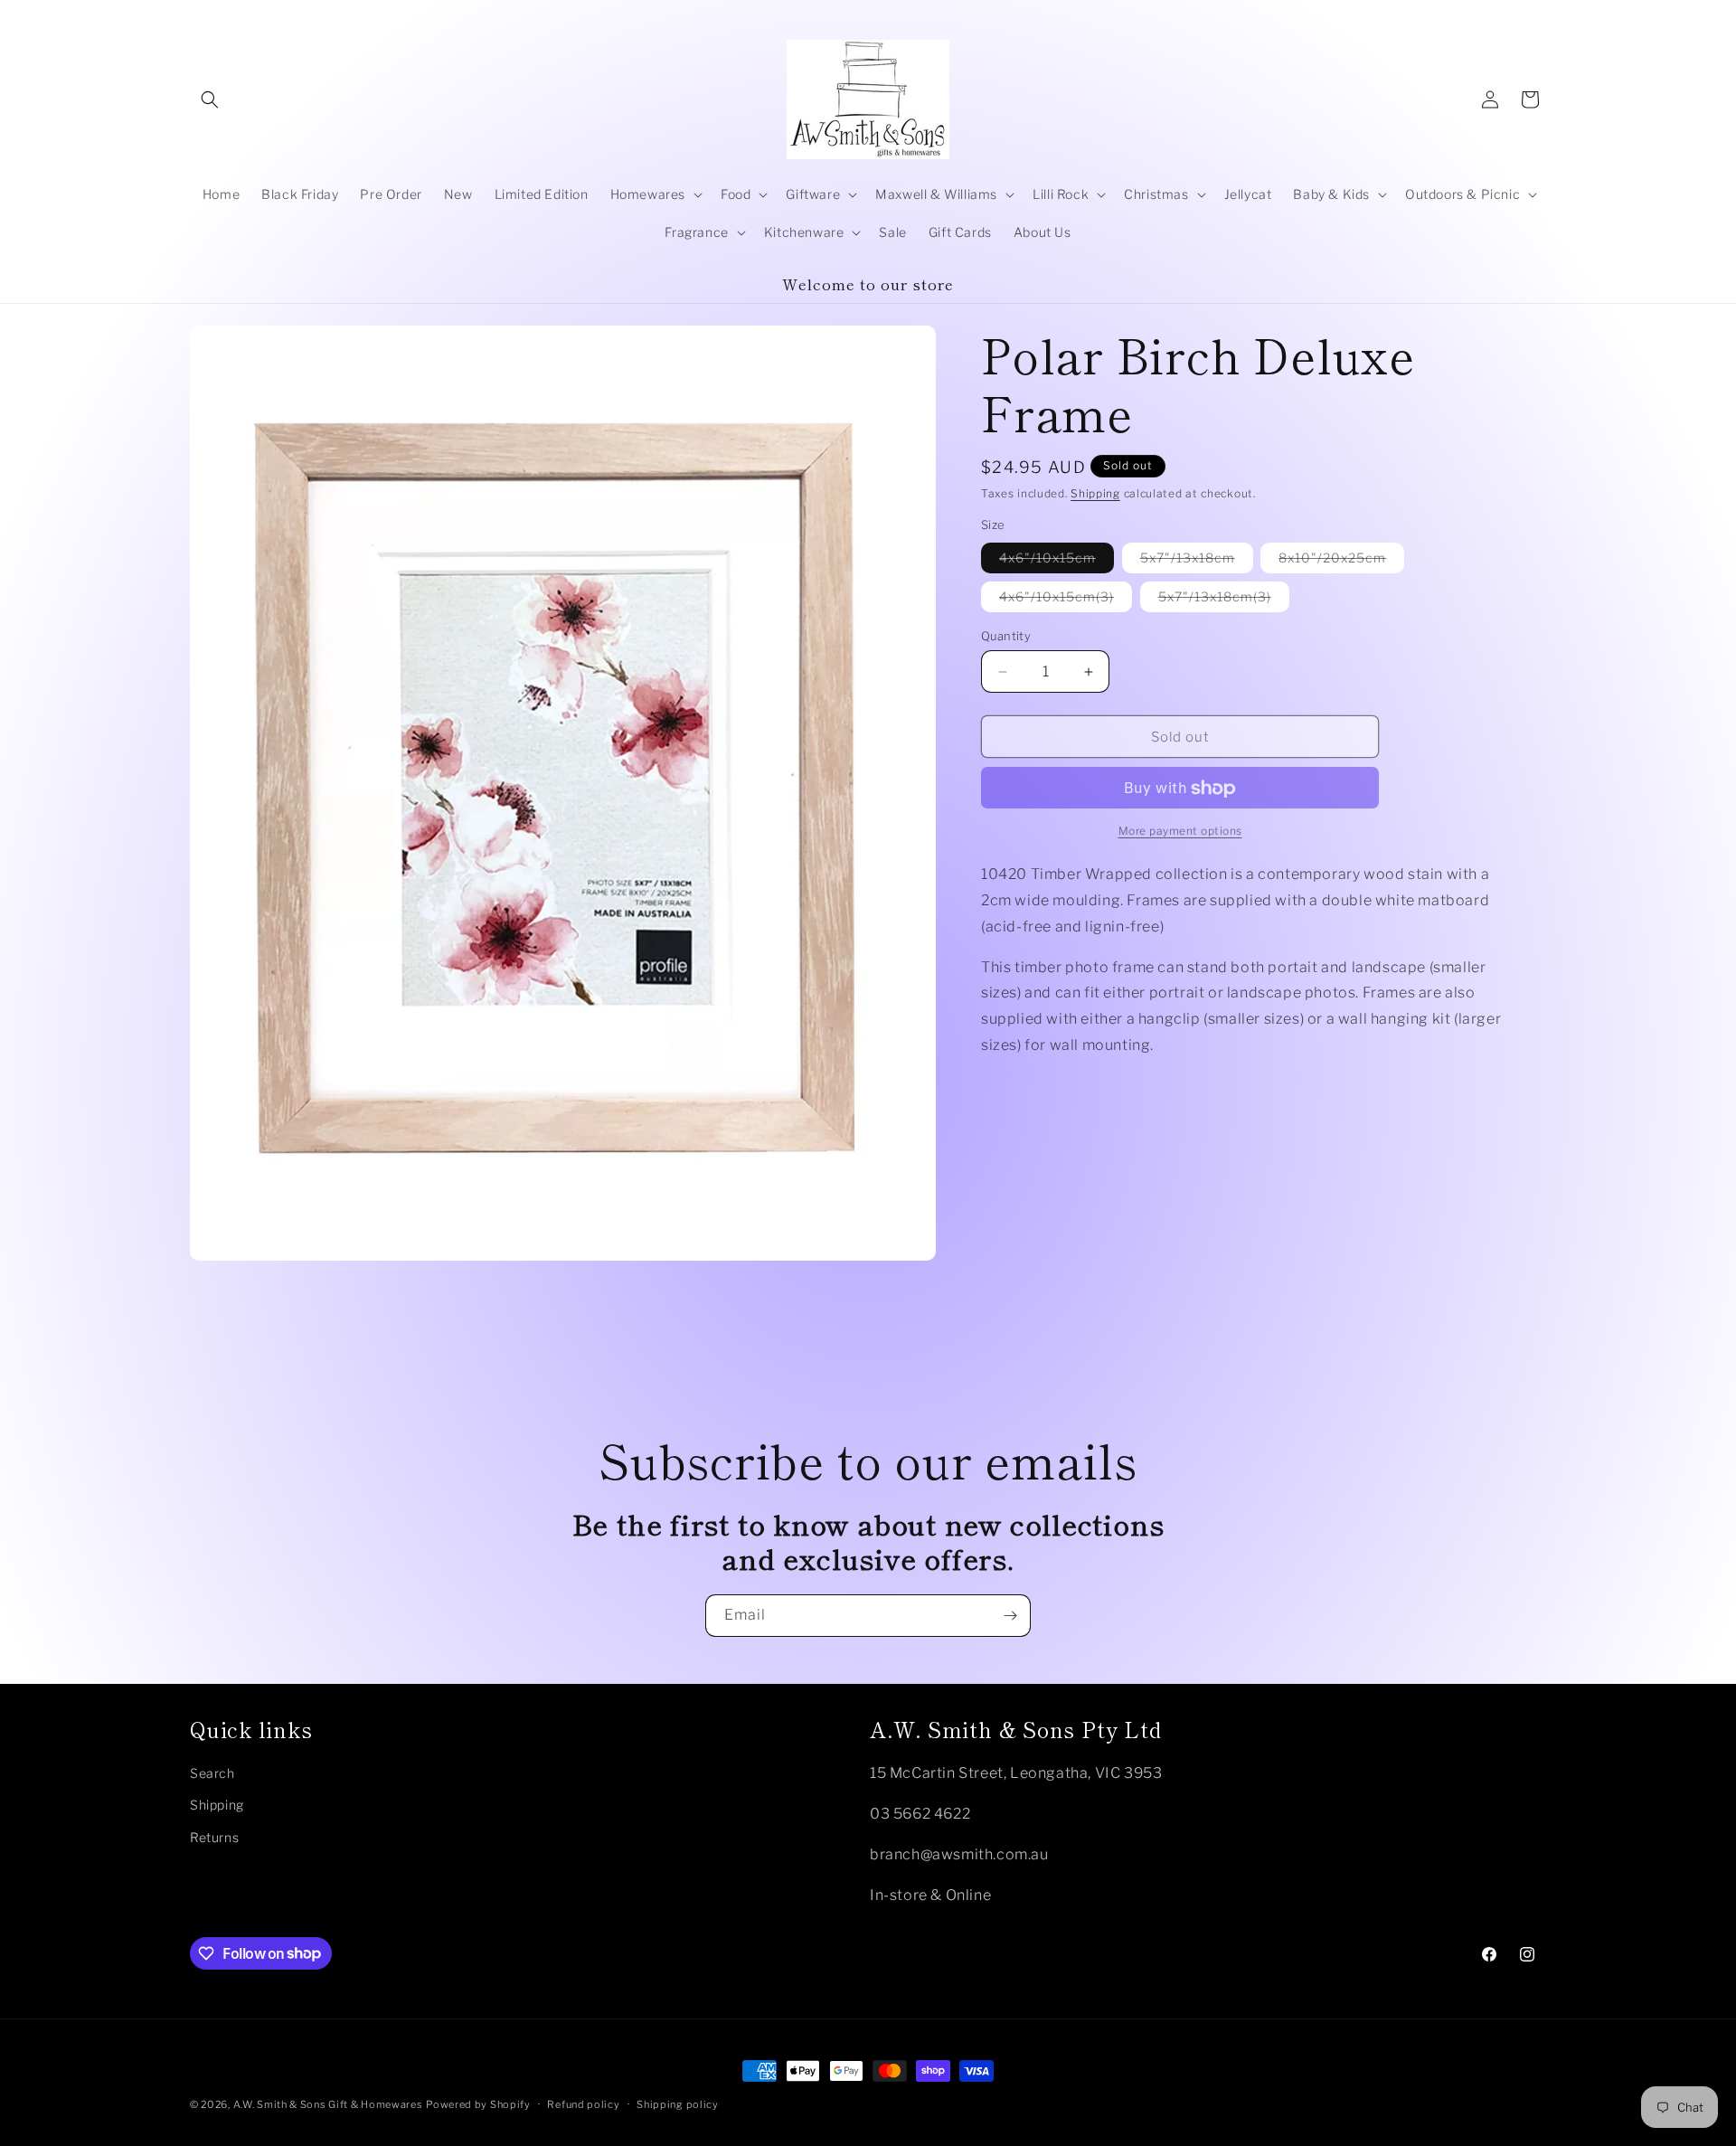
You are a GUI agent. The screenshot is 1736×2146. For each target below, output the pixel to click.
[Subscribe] (1010, 1616)
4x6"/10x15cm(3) (1066, 600)
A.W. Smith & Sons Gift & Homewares (328, 2104)
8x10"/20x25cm (1341, 561)
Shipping (1095, 493)
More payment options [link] (1180, 832)
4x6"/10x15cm (1057, 561)
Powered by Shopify (478, 2104)
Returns (214, 1836)
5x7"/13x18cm (1197, 561)
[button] (210, 99)
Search (212, 1772)
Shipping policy (678, 2103)
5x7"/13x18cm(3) (1224, 600)
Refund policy (583, 2103)
